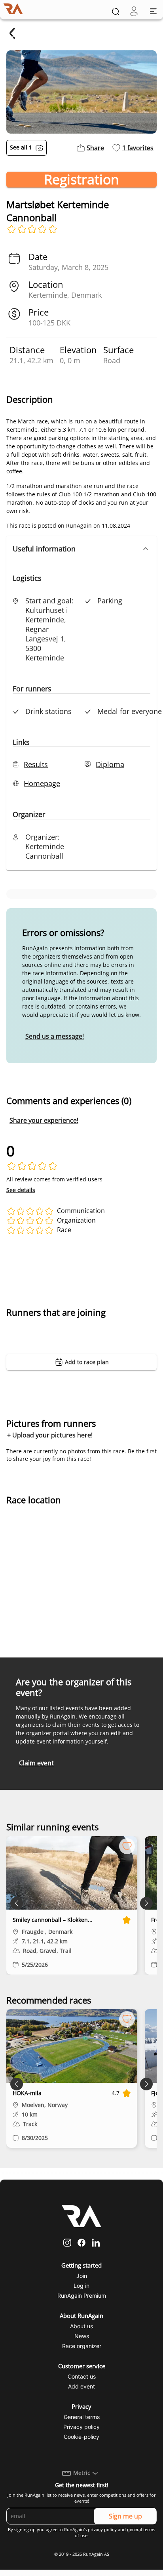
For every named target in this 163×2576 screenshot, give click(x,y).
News (82, 2336)
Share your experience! (44, 1120)
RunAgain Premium (82, 2296)
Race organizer (82, 2346)
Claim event (36, 1763)
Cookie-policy (81, 2437)
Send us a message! (55, 1036)
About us (81, 2326)
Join (82, 2276)
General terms (82, 2417)
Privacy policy (81, 2427)
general (135, 2530)
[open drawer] (153, 11)
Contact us (82, 2376)
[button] (81, 549)
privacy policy (102, 2530)
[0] (134, 11)
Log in (81, 2286)
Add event (81, 2386)
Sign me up (125, 2516)
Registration (81, 180)
